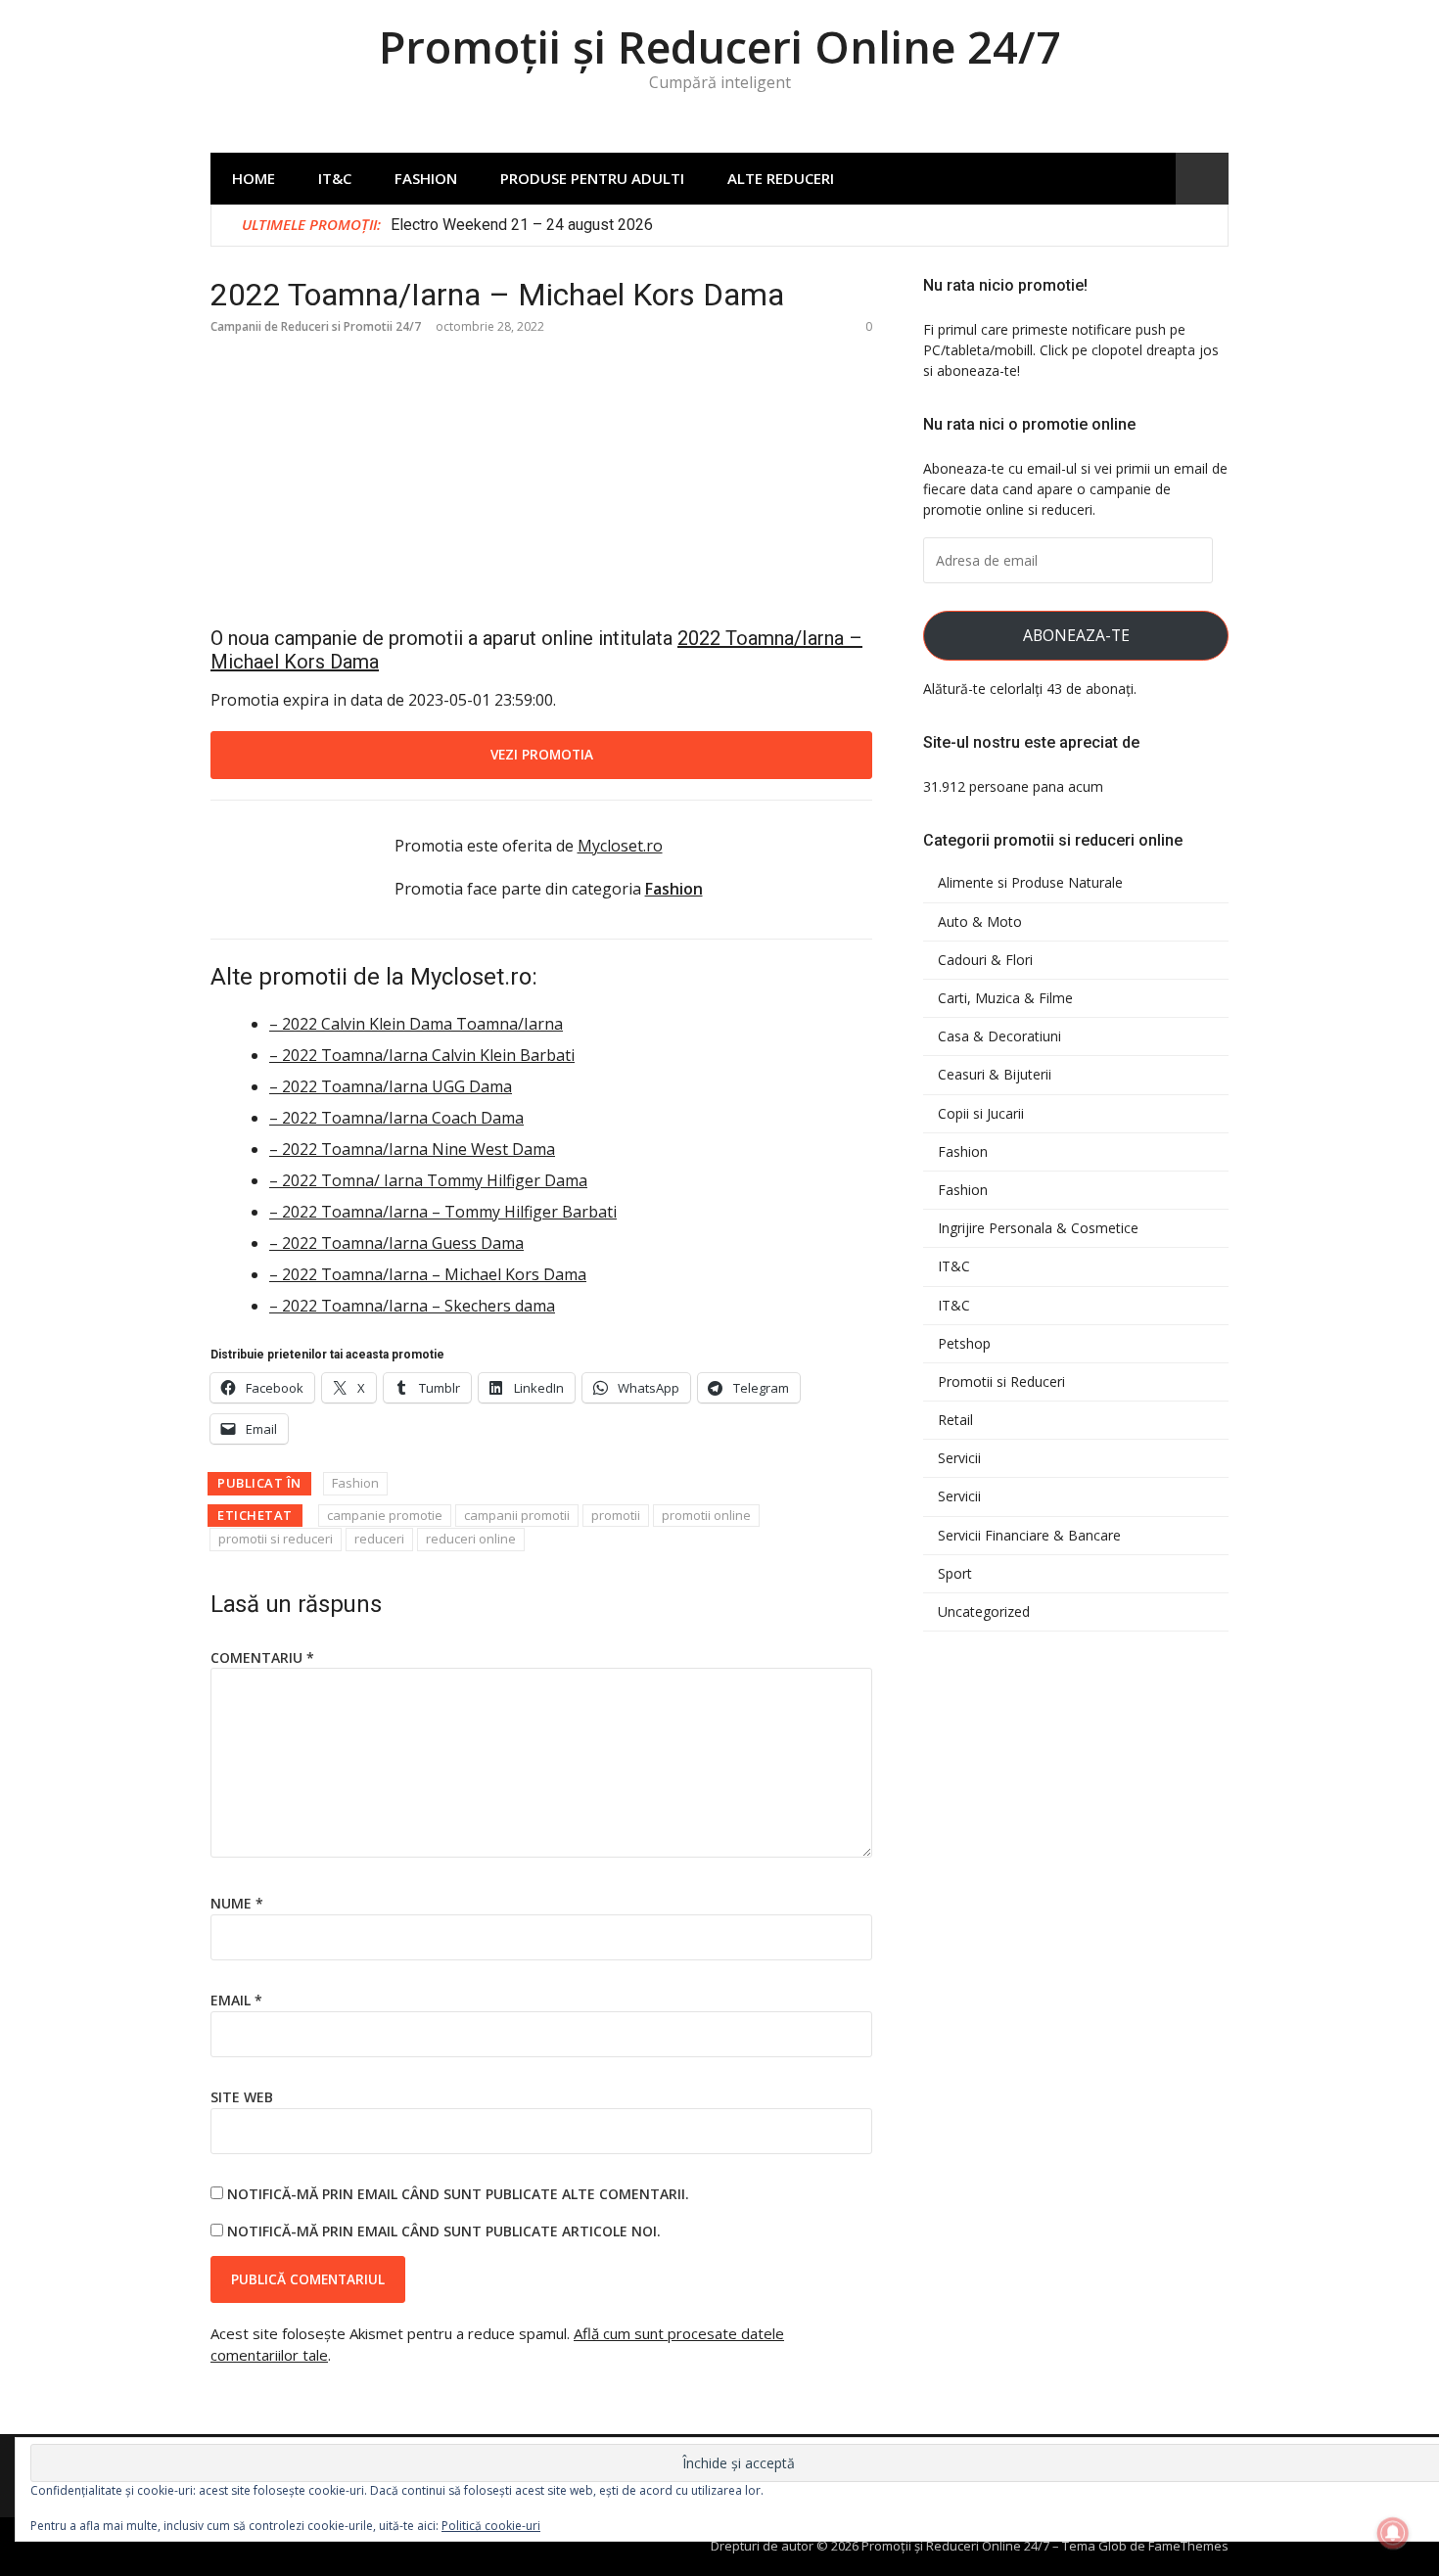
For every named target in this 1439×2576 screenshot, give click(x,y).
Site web (242, 2097)
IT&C (335, 178)
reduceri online (471, 1539)
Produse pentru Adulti (592, 178)
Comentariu (262, 1657)
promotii (616, 1515)
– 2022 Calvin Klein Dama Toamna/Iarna (416, 1024)
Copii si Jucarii (981, 1114)
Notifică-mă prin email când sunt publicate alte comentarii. (458, 2194)
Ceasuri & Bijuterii (995, 1075)
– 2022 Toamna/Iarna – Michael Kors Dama (428, 1274)
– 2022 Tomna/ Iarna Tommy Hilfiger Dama (428, 1180)
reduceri (379, 1539)
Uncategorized (984, 1612)
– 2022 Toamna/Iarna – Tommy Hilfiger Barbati (443, 1212)
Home (254, 178)
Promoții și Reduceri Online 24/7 (720, 46)
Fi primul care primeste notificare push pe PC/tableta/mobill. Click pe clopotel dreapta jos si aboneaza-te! (1071, 350)
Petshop (964, 1344)
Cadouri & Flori (985, 960)
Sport (955, 1574)
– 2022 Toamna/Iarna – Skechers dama (412, 1306)
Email (236, 2000)
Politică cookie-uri (491, 2526)
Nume (237, 1903)
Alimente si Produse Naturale (1030, 883)
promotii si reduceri (276, 1539)
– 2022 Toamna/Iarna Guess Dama (396, 1243)
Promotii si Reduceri (1001, 1382)
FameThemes (1188, 2546)
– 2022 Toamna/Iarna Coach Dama (396, 1118)
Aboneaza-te (1076, 635)
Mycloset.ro (620, 846)
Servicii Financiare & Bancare (1029, 1536)
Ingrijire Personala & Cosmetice (1038, 1228)
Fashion (426, 178)
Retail (955, 1420)
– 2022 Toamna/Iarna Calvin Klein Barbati (422, 1055)
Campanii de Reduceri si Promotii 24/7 (316, 326)
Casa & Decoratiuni (999, 1036)
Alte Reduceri (781, 178)
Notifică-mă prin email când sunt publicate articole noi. (444, 2231)
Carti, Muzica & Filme (1005, 998)
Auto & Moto (980, 922)
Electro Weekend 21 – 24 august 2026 (522, 225)
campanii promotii (517, 1515)
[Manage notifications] (1393, 2533)
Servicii (959, 1458)
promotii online (706, 1515)
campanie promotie (385, 1515)
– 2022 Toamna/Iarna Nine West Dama (412, 1149)
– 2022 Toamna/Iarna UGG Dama (391, 1086)
